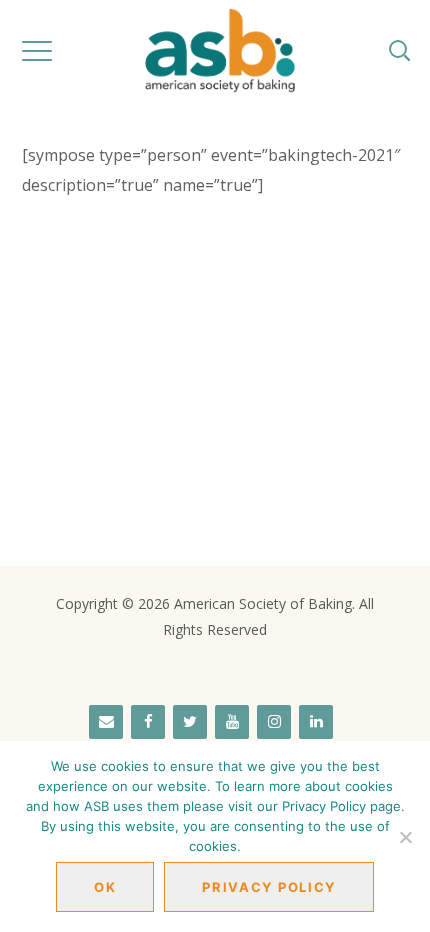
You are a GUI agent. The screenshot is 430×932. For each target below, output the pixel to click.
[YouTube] (232, 722)
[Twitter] (190, 722)
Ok (105, 887)
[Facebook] (148, 722)
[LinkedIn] (316, 722)
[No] (405, 837)
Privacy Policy (269, 887)
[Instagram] (274, 722)
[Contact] (106, 722)
